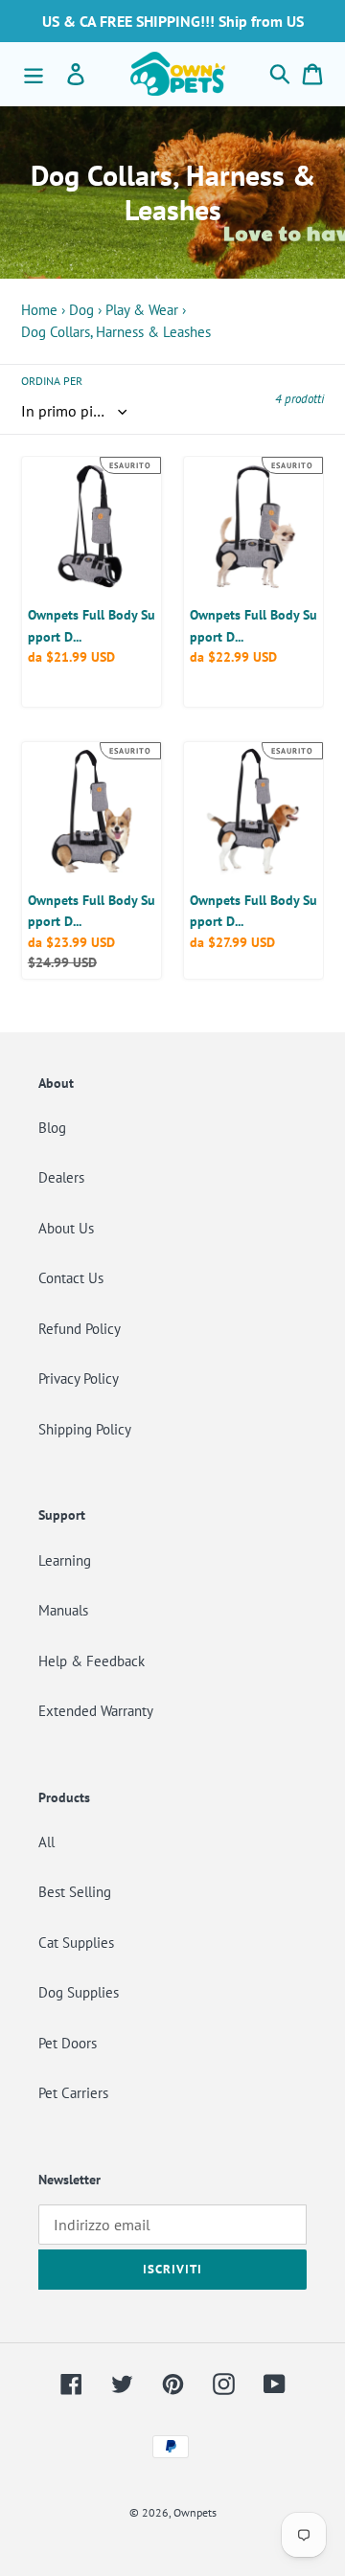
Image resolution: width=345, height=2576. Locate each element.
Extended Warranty (96, 1711)
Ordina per (52, 381)
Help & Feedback (92, 1661)
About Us (66, 1228)
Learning (65, 1560)
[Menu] (34, 74)
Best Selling (75, 1892)
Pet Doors (68, 2043)
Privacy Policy (79, 1378)
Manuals (63, 1610)
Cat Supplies (76, 1943)
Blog (52, 1128)
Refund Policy (80, 1329)
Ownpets (195, 2512)
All (46, 1842)
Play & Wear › (146, 310)
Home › (43, 310)
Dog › (85, 310)
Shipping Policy (85, 1429)
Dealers (61, 1177)
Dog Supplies (79, 1992)
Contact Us (71, 1278)
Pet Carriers (73, 2093)
